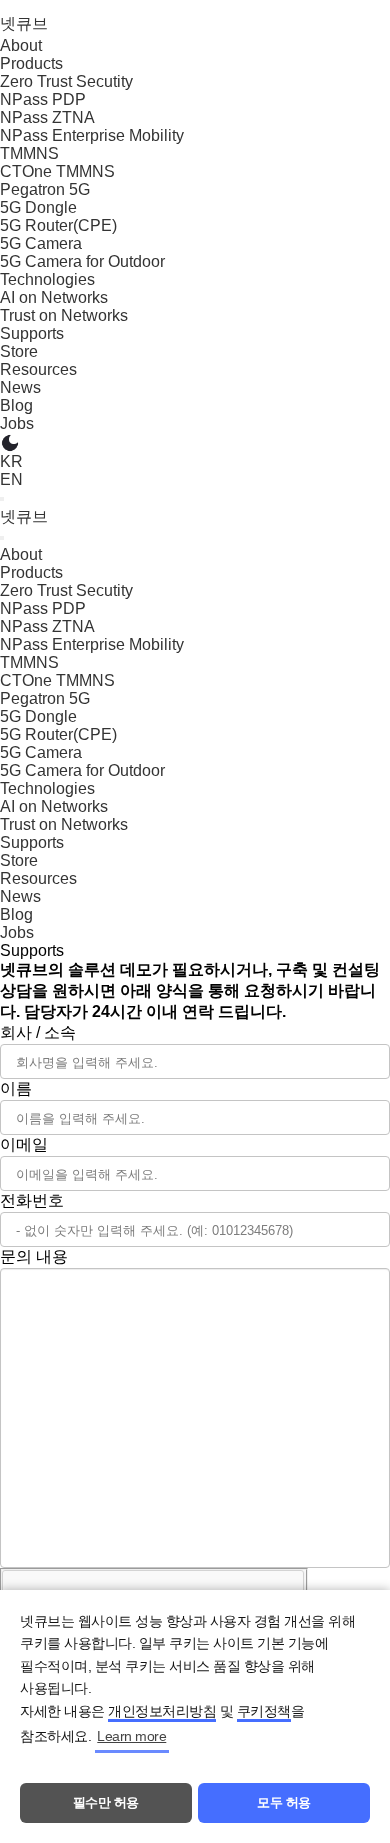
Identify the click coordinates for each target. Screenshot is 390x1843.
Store (19, 351)
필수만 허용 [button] (106, 1802)
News (20, 387)
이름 (16, 1088)
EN (11, 479)
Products (31, 63)
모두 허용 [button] (284, 1802)
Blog (16, 405)
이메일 (24, 1144)
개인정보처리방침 (162, 1711)
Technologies (47, 279)
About (21, 45)
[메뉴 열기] (2, 499)
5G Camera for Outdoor (82, 261)
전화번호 (32, 1200)
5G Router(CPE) (58, 225)
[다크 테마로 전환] (10, 443)
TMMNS (29, 153)
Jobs (17, 423)
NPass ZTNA (47, 117)
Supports (32, 333)
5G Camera (41, 243)
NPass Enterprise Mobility (92, 135)
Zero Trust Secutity (66, 81)
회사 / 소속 (38, 1032)
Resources (38, 369)
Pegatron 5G (45, 189)
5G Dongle (38, 207)
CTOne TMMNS (57, 171)
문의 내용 (34, 1256)
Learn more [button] (131, 1736)
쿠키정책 (264, 1711)
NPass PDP (43, 99)
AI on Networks (54, 297)
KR (11, 461)
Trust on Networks (64, 315)
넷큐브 (24, 23)
